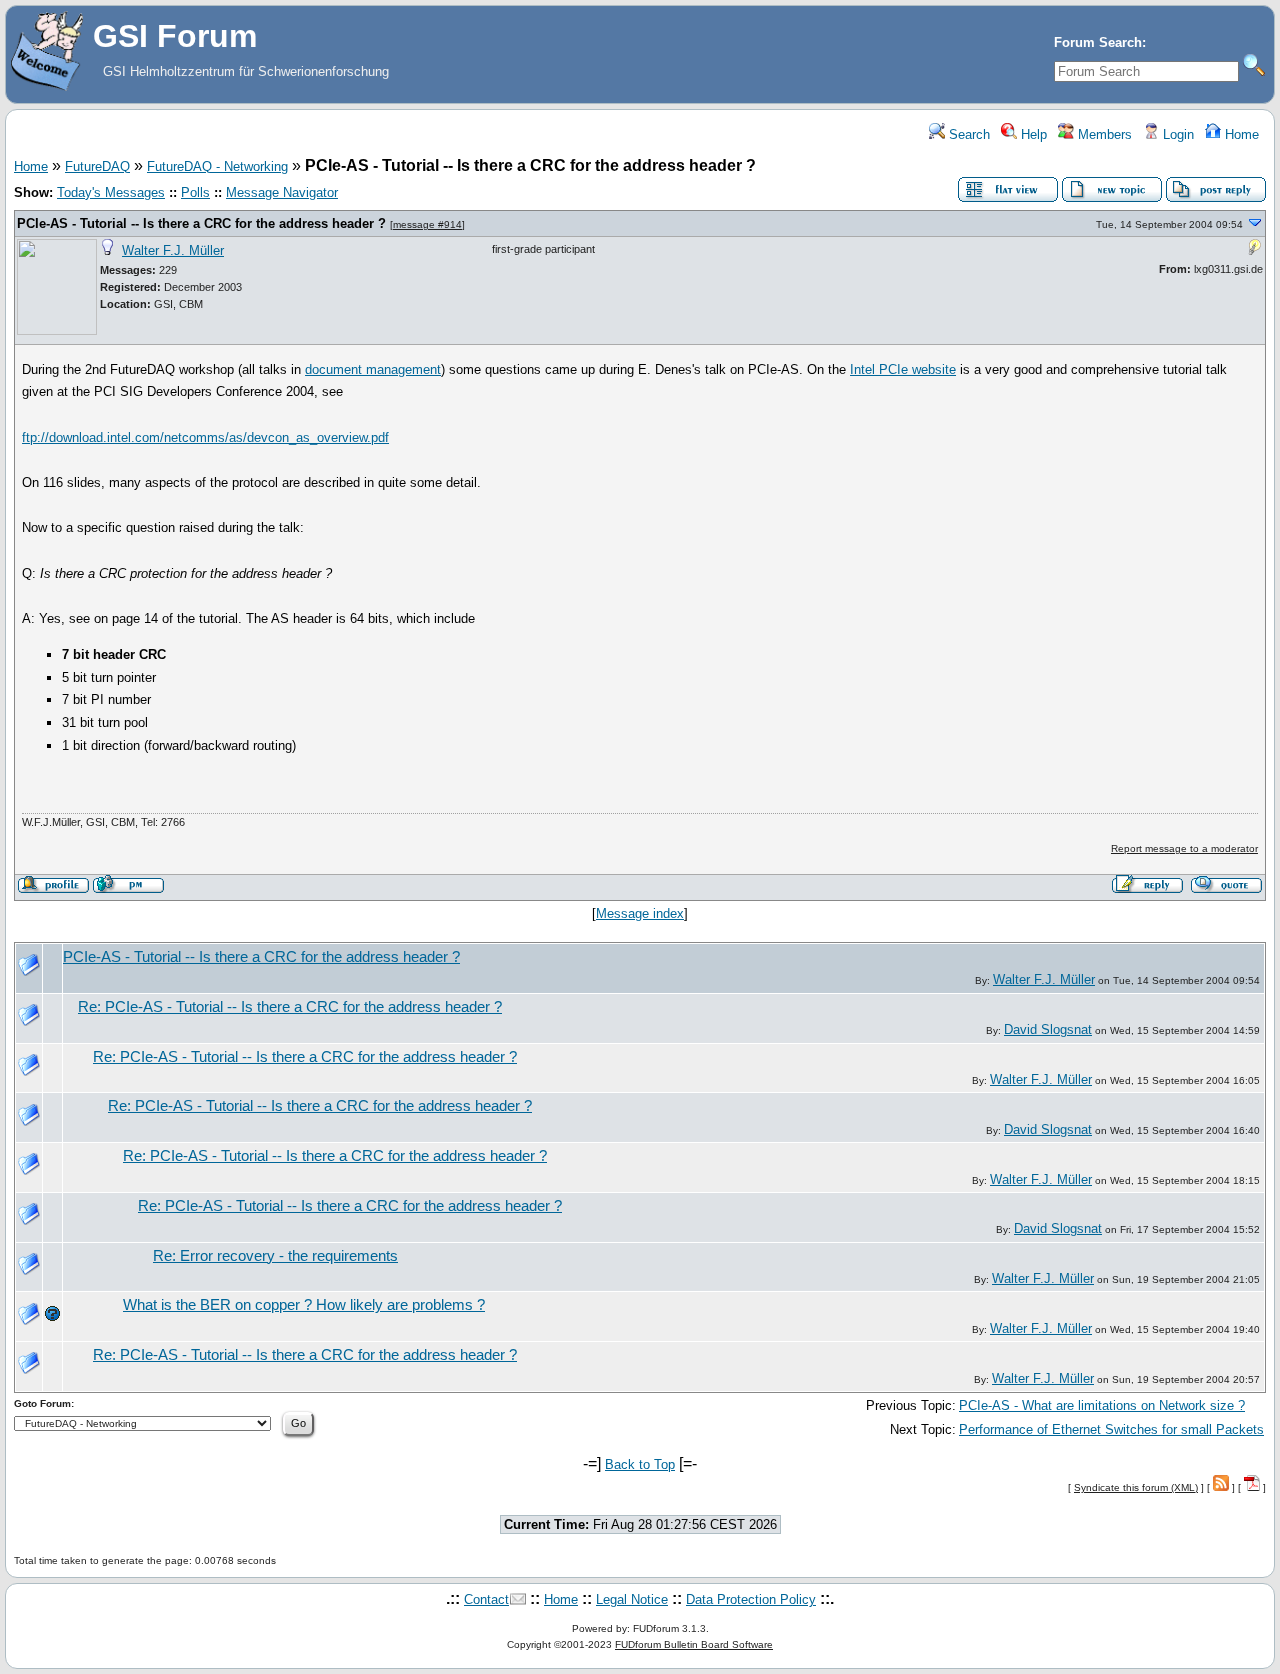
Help (1032, 134)
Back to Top (640, 1464)
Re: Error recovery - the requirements (275, 1256)
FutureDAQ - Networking (217, 166)
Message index (640, 913)
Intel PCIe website (903, 369)
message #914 (427, 224)
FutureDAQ (97, 166)
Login (1176, 134)
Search (967, 134)
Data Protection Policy (751, 1599)
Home (1240, 134)
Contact (486, 1599)
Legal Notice (632, 1599)
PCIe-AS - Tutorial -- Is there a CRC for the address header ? (201, 223)
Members (1103, 134)
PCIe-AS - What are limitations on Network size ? (1102, 1405)
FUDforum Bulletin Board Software (694, 1644)
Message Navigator (282, 192)
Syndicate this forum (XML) (1136, 1487)
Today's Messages (111, 192)
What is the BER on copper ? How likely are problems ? (304, 1305)
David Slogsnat (1048, 1029)
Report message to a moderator (1184, 848)
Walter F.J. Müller (173, 250)
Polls (195, 192)
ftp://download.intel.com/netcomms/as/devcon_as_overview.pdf (205, 437)
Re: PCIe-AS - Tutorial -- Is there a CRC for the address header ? (290, 1007)
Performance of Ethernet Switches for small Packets (1111, 1429)
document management (373, 369)
